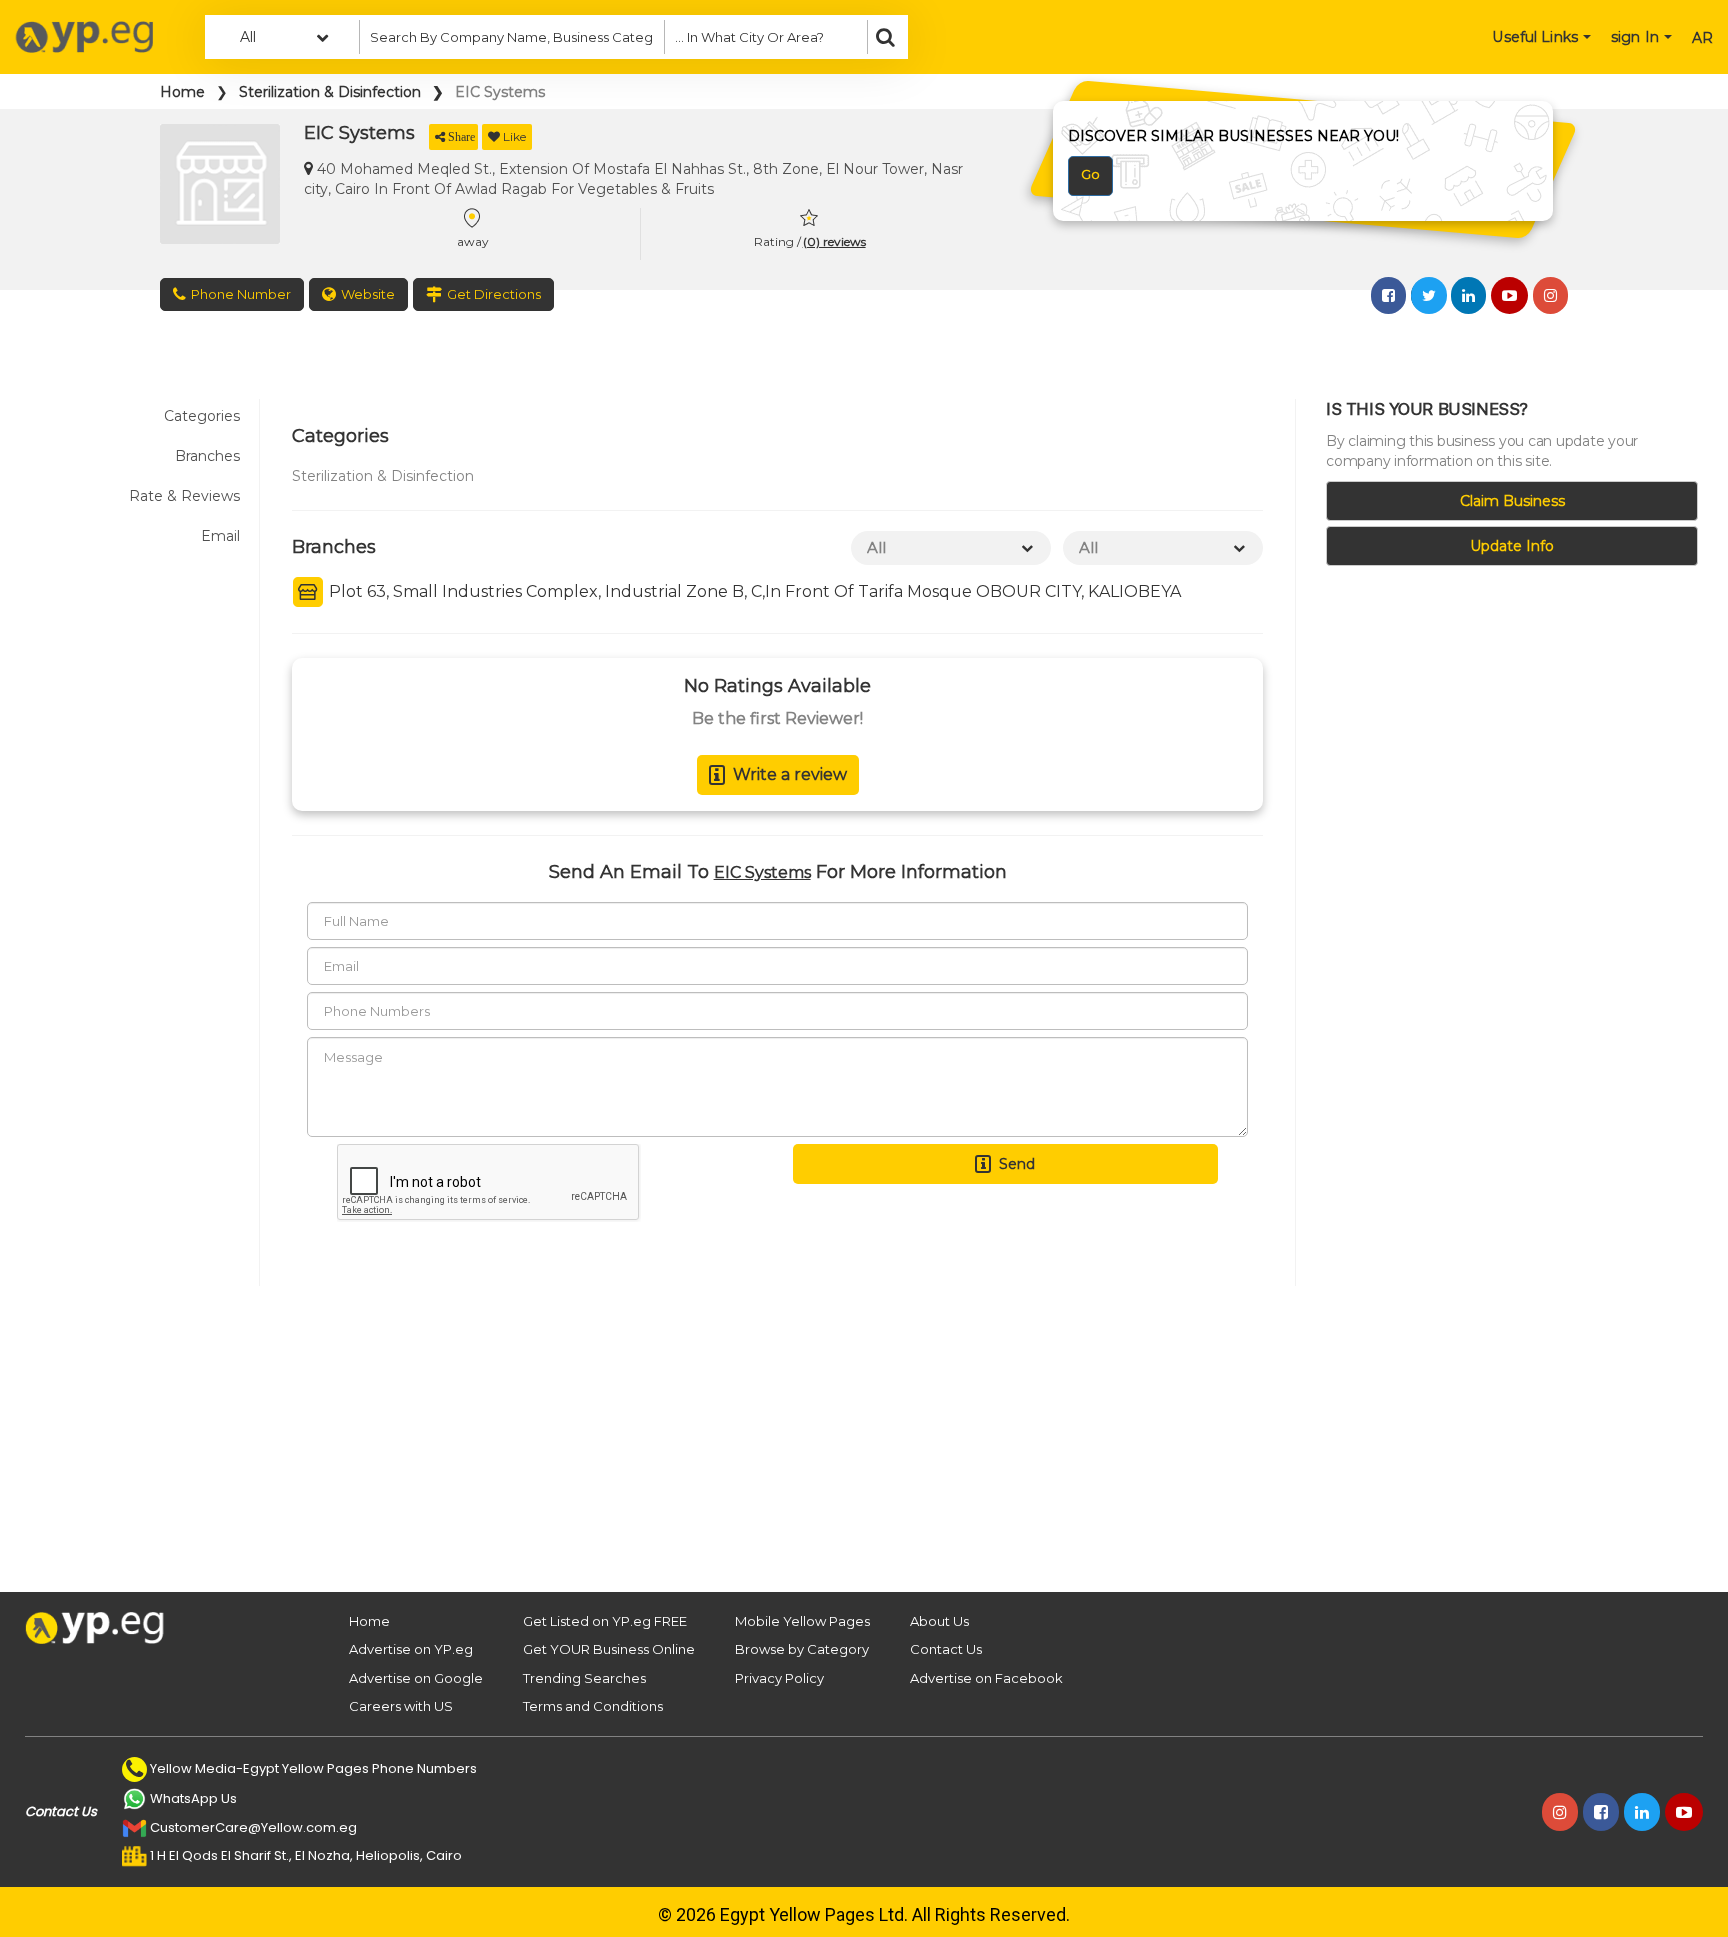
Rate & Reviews (184, 496)
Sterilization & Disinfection (330, 92)
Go (1090, 174)
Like (514, 136)
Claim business (1512, 501)
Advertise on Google (416, 1678)
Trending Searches (584, 1678)
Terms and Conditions (593, 1706)
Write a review (790, 774)
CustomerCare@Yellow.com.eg (253, 1827)
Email (220, 536)
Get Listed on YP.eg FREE (605, 1621)
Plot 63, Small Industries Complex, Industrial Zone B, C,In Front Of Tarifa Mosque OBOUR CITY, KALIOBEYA (753, 591)
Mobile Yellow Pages (802, 1621)
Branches (207, 456)
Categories (202, 416)
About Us (939, 1621)
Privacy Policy (779, 1678)
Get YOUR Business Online (609, 1649)
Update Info (1512, 546)
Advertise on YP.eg (411, 1649)
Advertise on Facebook (986, 1678)
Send (1017, 1164)
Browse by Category (802, 1649)
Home (182, 92)
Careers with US (401, 1706)
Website (368, 294)
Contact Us (946, 1649)
